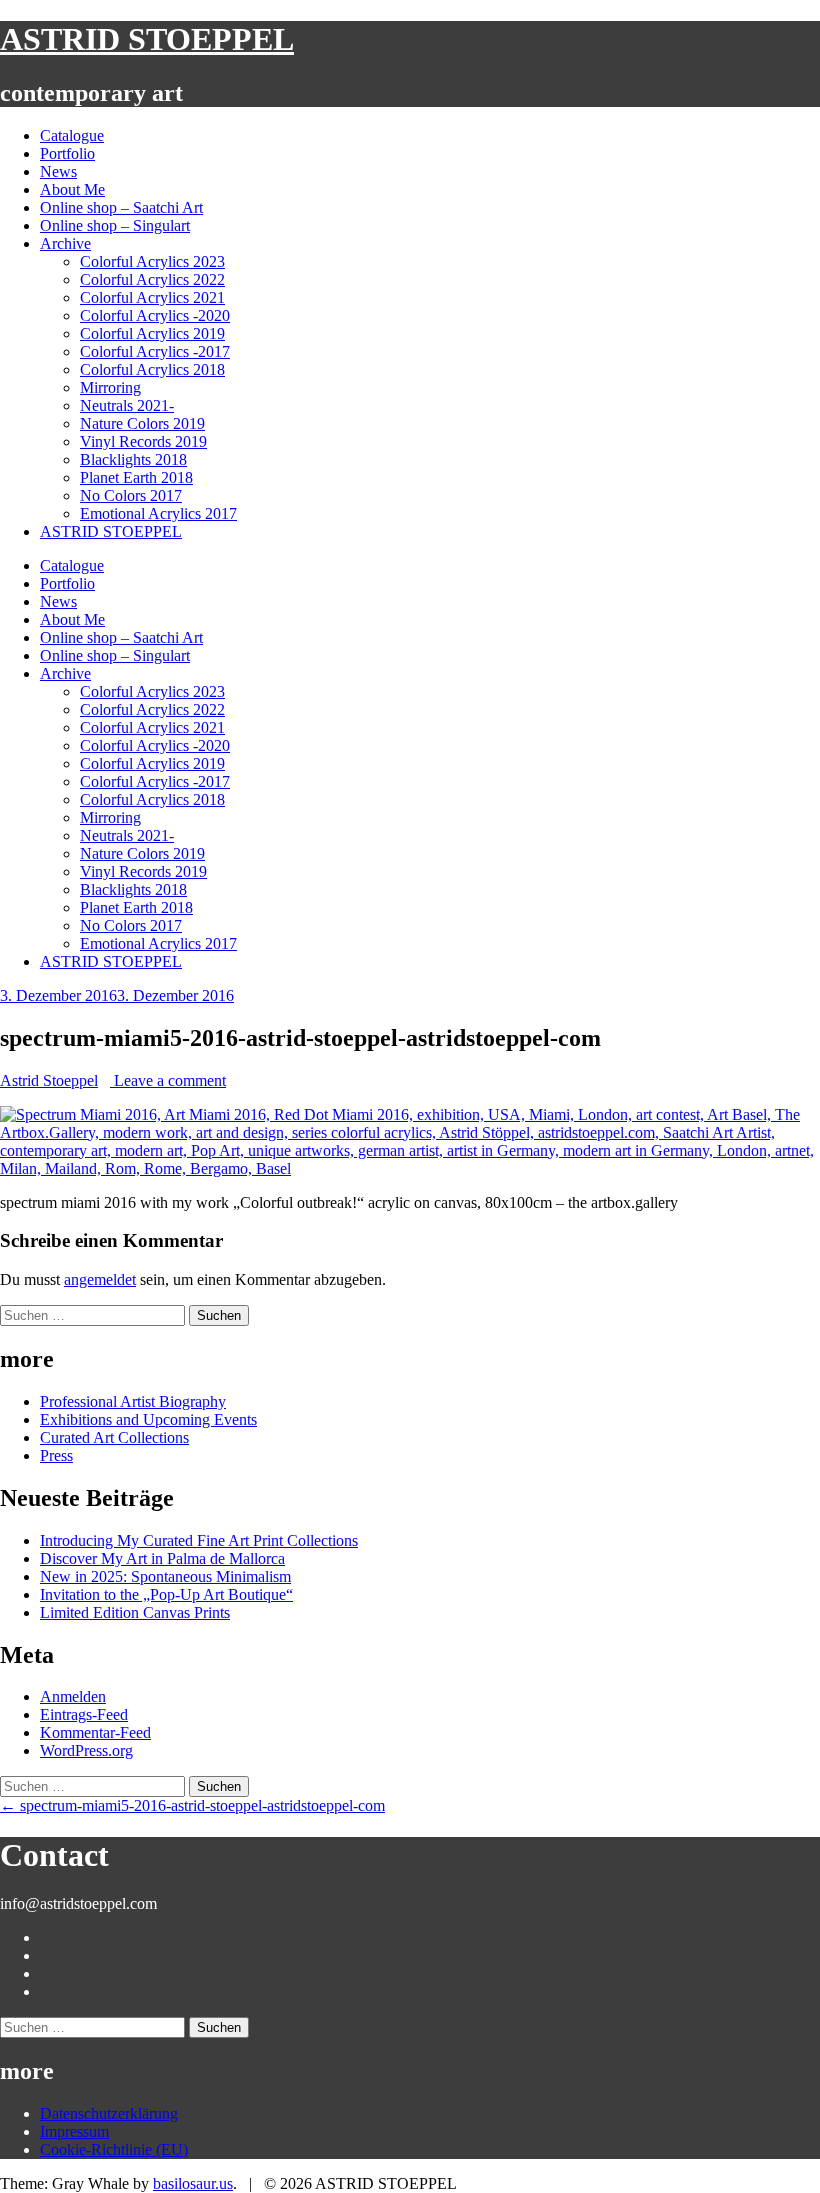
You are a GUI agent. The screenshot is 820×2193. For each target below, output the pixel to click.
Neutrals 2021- (127, 405)
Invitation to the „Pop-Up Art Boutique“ (166, 1594)
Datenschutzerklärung (109, 2113)
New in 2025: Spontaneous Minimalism (165, 1576)
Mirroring (110, 387)
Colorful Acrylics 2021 (152, 297)
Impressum (74, 2131)
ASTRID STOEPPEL (147, 39)
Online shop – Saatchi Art (121, 207)
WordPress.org (86, 1750)
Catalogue (72, 135)
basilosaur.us (193, 2183)
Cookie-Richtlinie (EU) (114, 2149)
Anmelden (73, 1696)
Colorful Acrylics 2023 (152, 261)
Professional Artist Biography (133, 1401)
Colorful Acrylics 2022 (152, 279)
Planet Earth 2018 (136, 477)
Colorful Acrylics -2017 (155, 351)
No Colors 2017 (131, 495)
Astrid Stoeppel (49, 1080)
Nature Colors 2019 (142, 423)
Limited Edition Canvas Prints (135, 1612)
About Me (72, 189)
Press (56, 1455)
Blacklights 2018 (133, 459)
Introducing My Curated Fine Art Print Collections (199, 1540)
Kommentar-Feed (95, 1732)
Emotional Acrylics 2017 (158, 513)
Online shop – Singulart (115, 225)
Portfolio (67, 153)
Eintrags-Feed (84, 1714)
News (58, 171)
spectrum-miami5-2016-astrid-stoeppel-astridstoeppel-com (192, 1805)
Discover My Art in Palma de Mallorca (162, 1558)
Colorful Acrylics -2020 (155, 315)
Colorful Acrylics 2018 (152, 369)
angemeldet (100, 1279)
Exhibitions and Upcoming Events (148, 1419)
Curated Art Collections (114, 1437)
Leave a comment (168, 1080)
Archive (65, 243)
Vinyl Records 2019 (143, 441)
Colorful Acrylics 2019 (152, 333)
